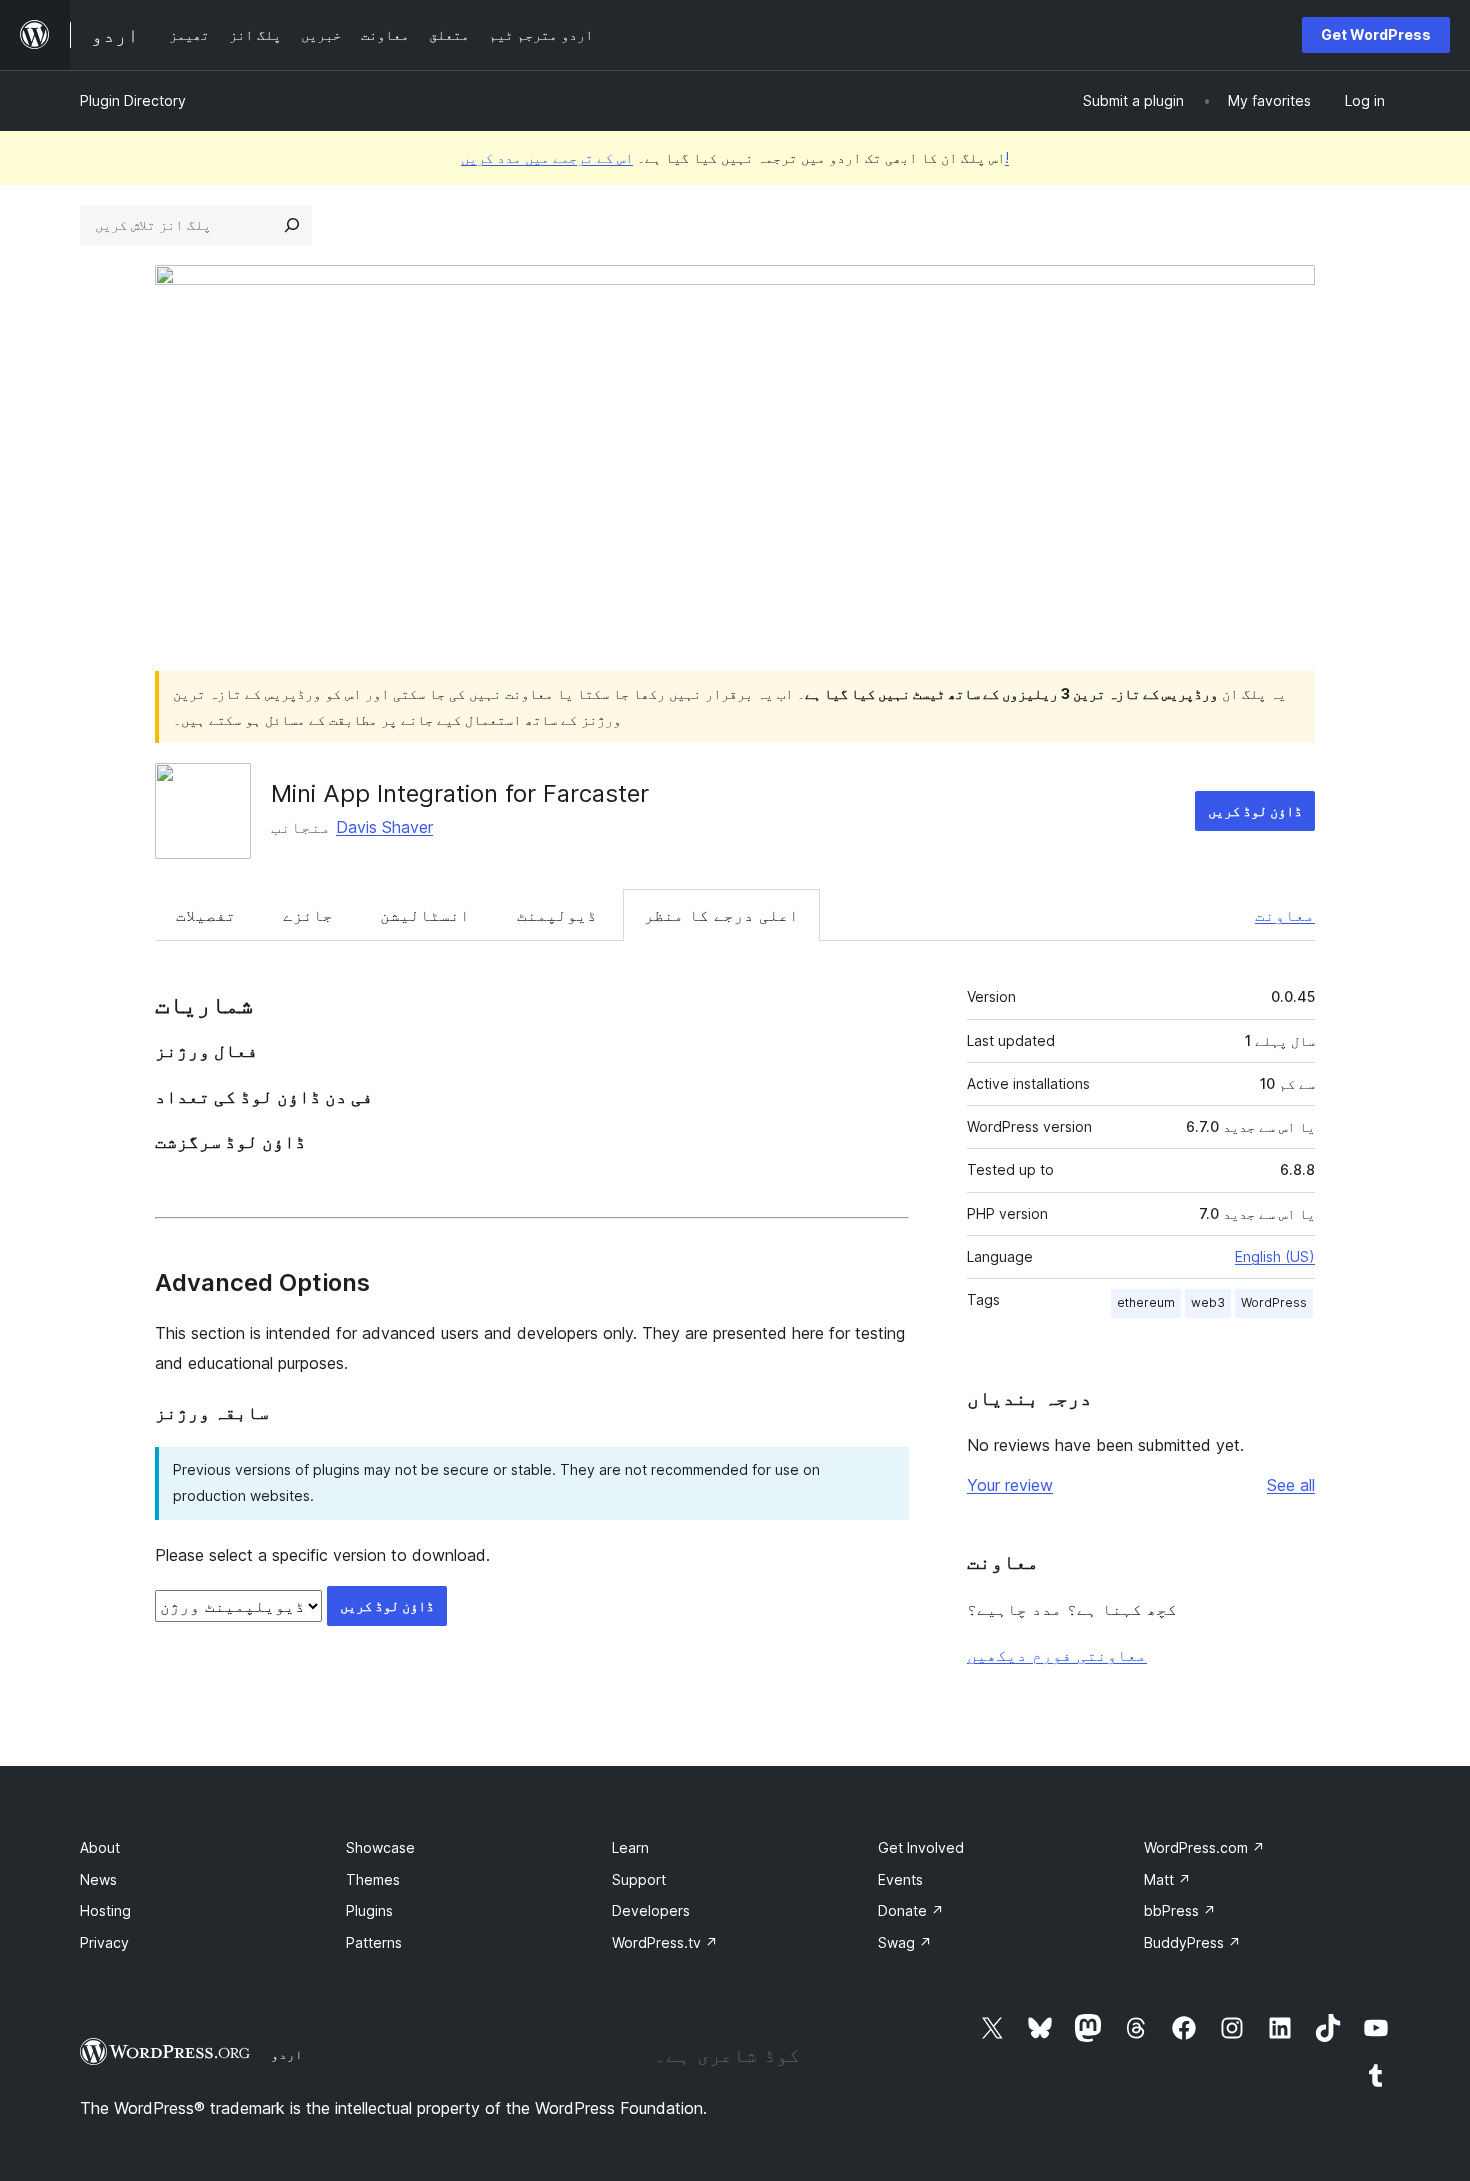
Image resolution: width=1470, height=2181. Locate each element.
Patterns (374, 1942)
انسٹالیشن (425, 915)
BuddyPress (1192, 1942)
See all (1291, 1485)
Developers (651, 1910)
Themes (373, 1879)
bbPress (1180, 1910)
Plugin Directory (133, 100)
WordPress (1274, 1302)
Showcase (380, 1847)
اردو (287, 2054)
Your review (1010, 1485)
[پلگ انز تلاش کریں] (292, 225)
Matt (1167, 1879)
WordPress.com (1204, 1847)
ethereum (1146, 1302)
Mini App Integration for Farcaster (460, 793)
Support (639, 1879)
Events (900, 1879)
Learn (630, 1847)
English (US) (1275, 1256)
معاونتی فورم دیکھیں (1057, 1655)
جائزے (308, 915)
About (100, 1847)
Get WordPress (1376, 34)
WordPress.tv (665, 1942)
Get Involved (921, 1847)
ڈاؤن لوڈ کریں (1255, 810)
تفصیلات (206, 915)
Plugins (369, 1910)
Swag (905, 1942)
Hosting (105, 1910)
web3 (1208, 1302)
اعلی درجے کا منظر (721, 915)
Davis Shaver (384, 827)
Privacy (104, 1942)
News (98, 1879)
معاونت (1285, 915)
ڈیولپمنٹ (557, 915)
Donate (911, 1910)
